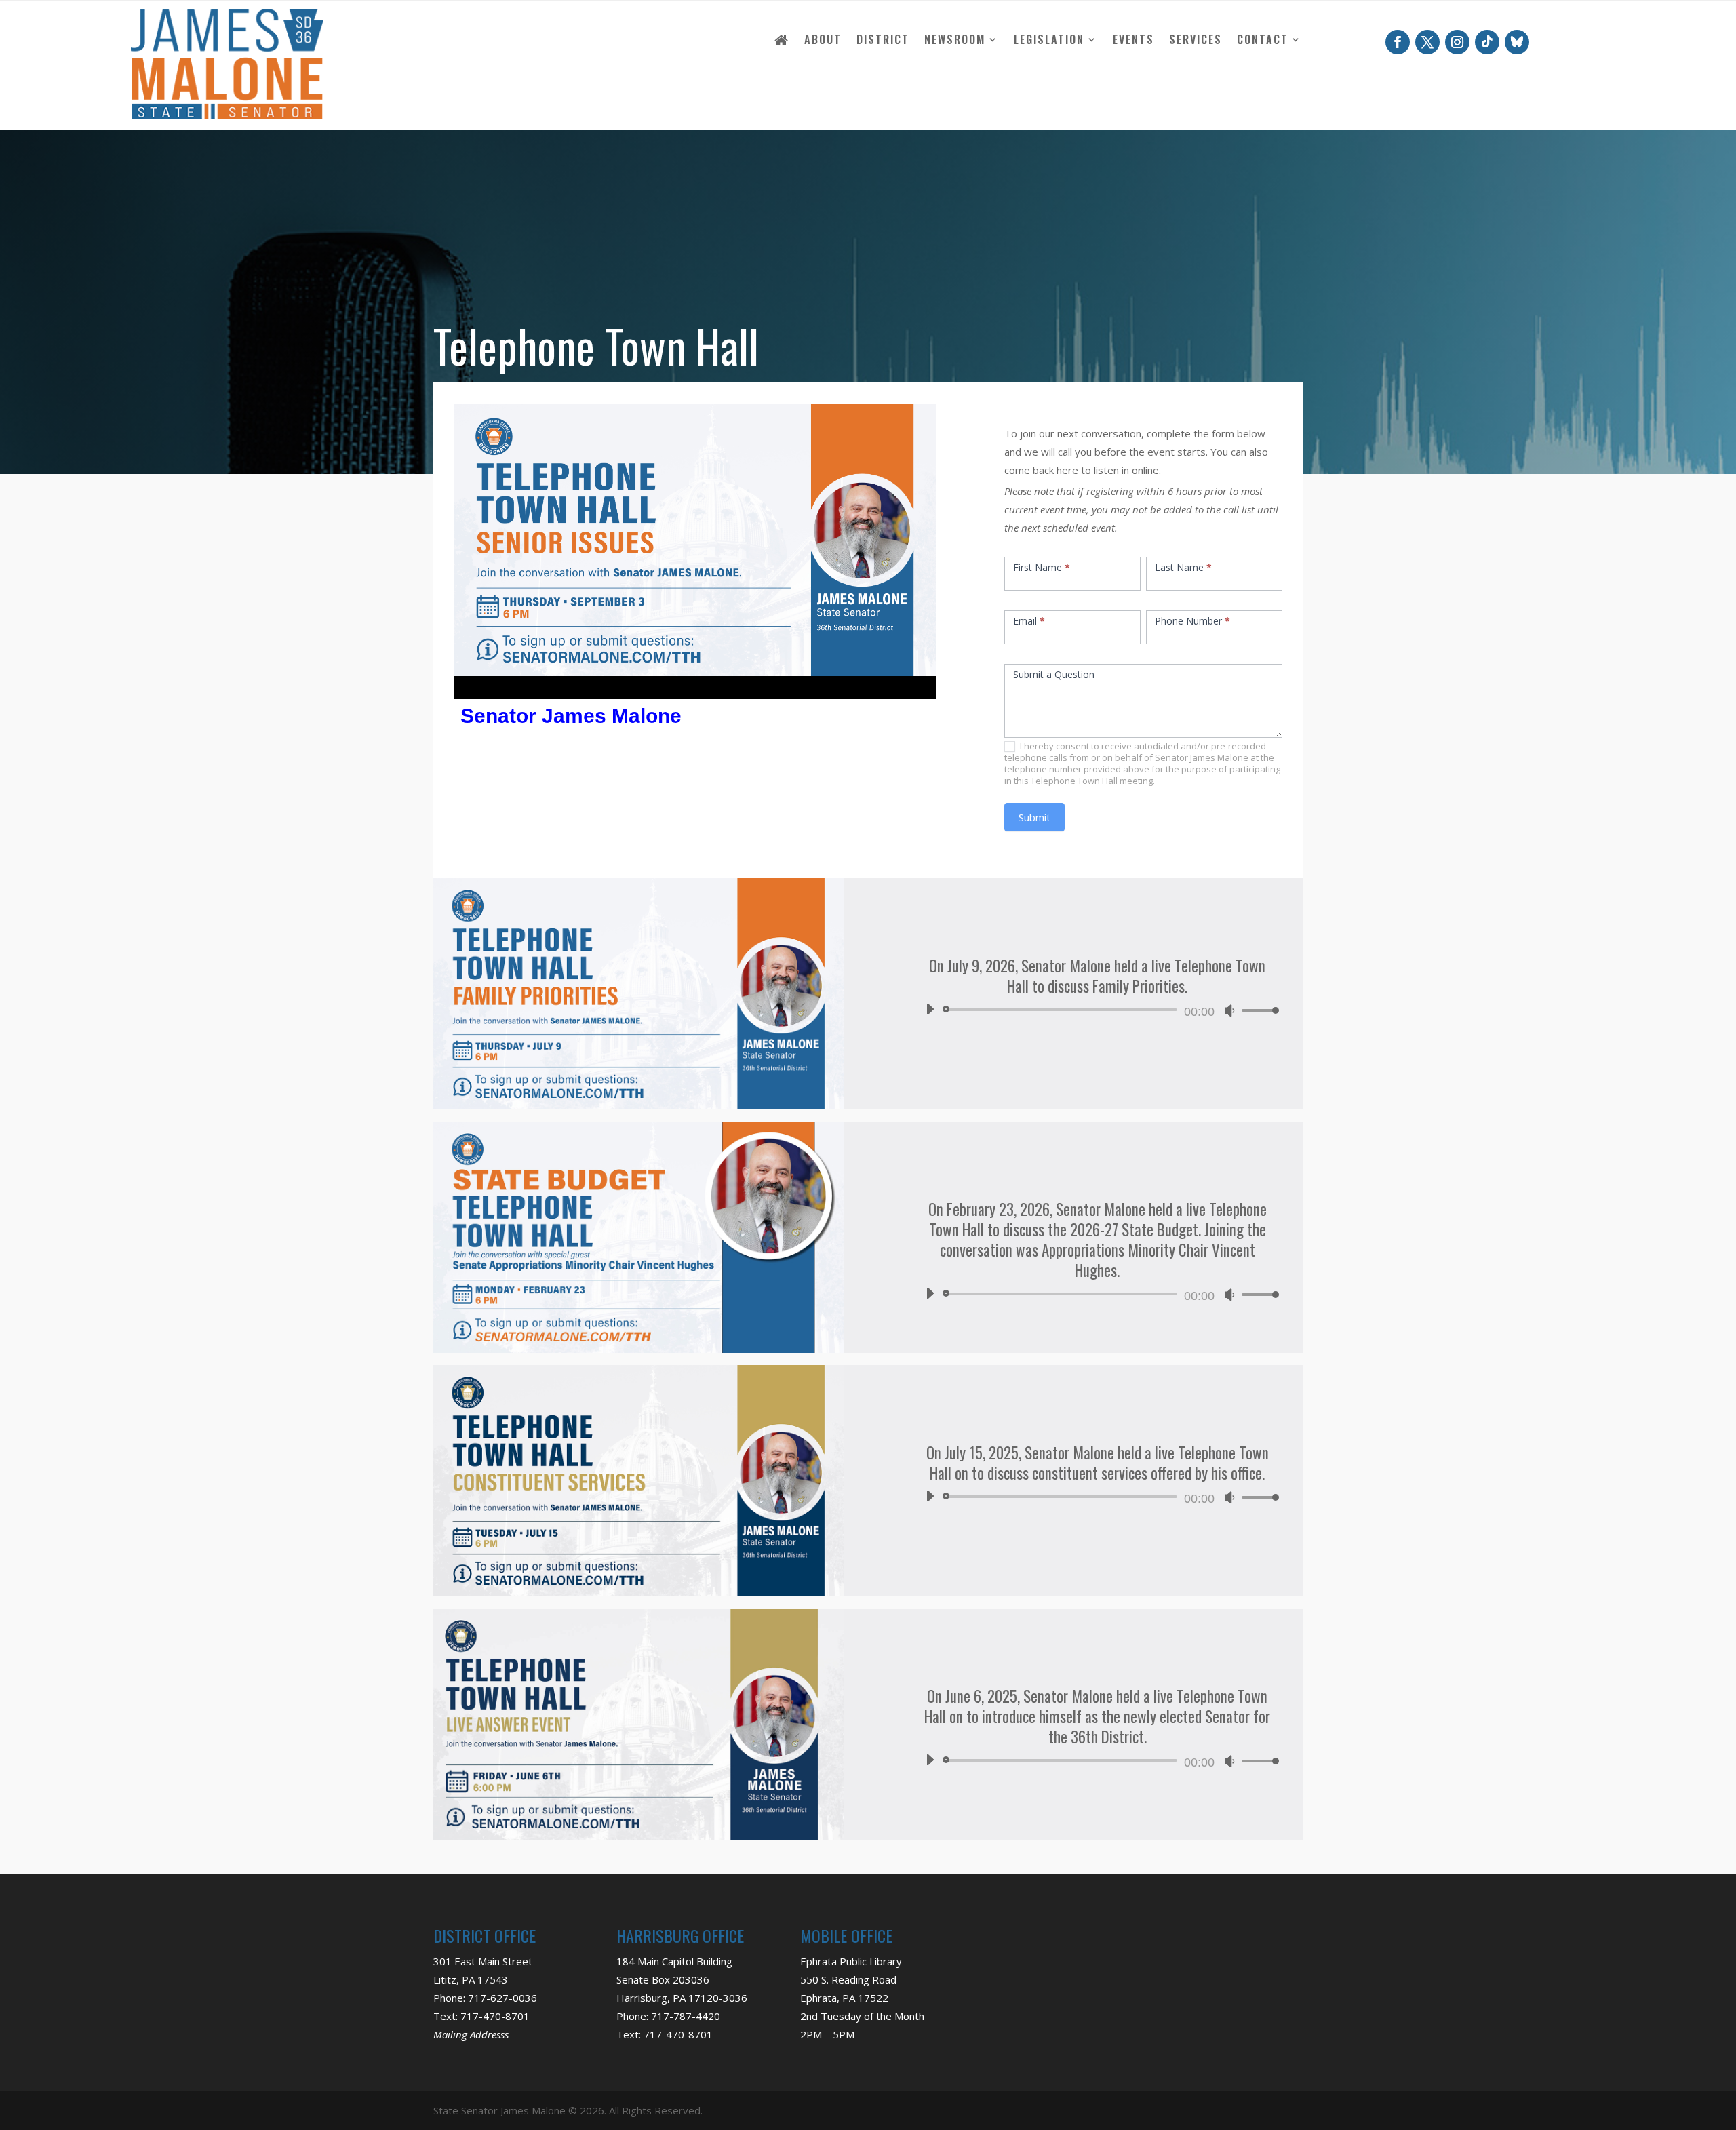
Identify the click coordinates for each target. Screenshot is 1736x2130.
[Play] (930, 1009)
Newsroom (955, 41)
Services (1196, 41)
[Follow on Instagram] (1457, 42)
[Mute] (1229, 1010)
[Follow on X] (1427, 42)
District (883, 41)
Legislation (1049, 41)
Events (1133, 41)
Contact (1263, 41)
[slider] (1257, 1010)
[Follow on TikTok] (1487, 42)
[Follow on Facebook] (1398, 42)
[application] (1097, 1010)
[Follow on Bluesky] (1517, 42)
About (823, 41)
